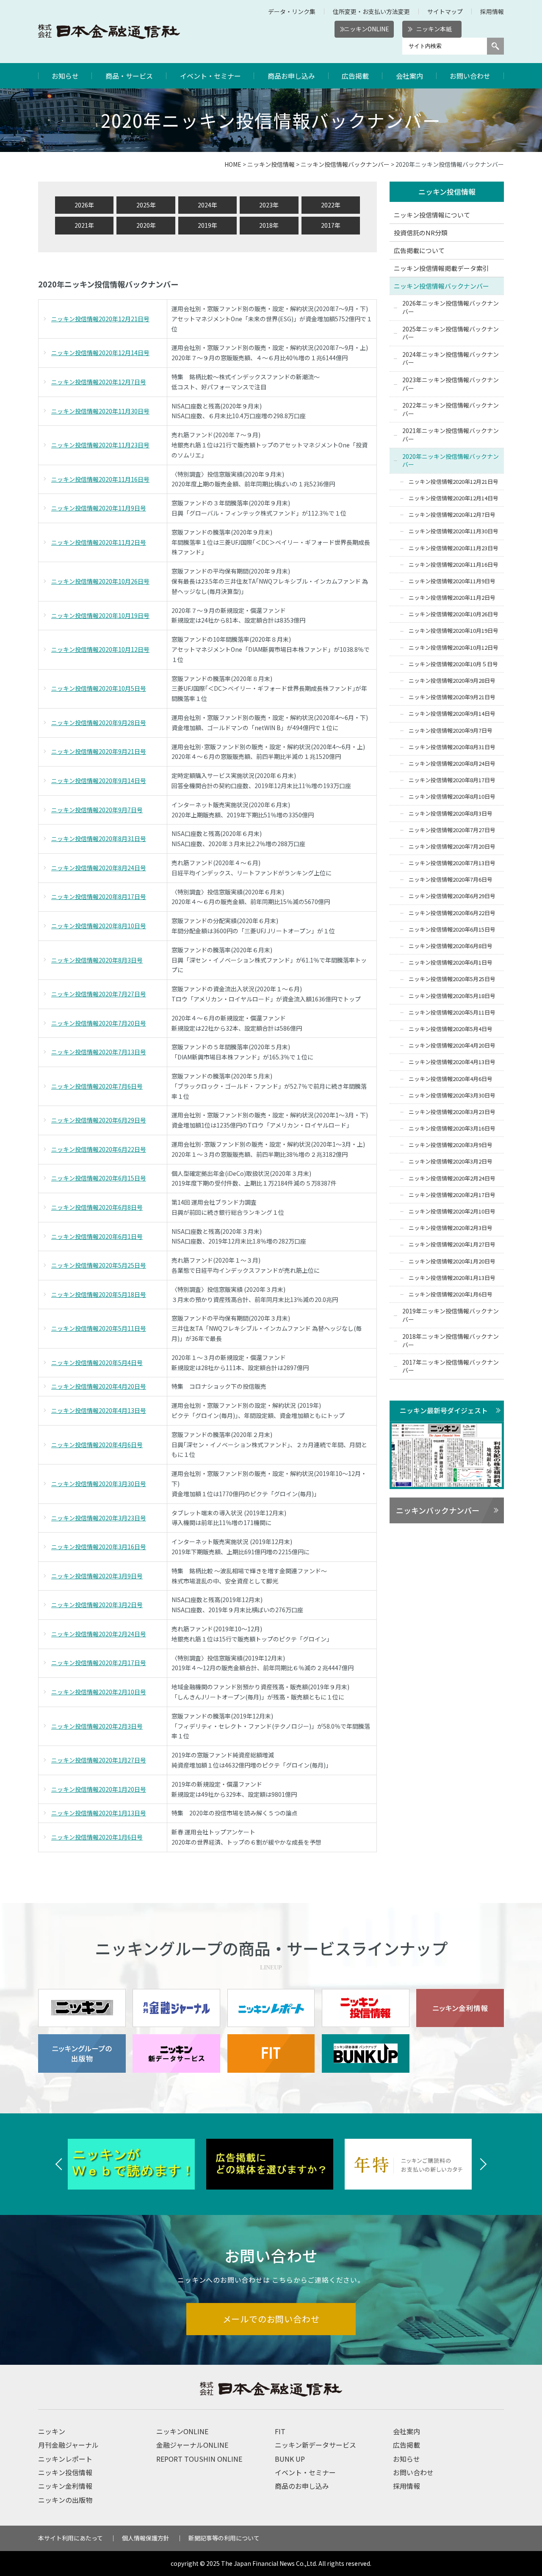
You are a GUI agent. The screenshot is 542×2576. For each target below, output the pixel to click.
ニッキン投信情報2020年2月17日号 (99, 1663)
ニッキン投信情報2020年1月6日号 (97, 1837)
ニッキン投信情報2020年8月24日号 (99, 868)
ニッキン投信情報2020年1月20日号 (99, 1789)
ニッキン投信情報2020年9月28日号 (99, 723)
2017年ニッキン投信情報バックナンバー (451, 1366)
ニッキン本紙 (434, 29)
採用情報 (492, 11)
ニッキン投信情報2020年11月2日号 (99, 542)
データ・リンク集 (292, 11)
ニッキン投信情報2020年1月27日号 (99, 1760)
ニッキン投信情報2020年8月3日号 (97, 960)
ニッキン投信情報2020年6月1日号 (97, 1236)
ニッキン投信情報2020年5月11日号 (99, 1328)
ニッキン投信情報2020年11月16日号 (100, 479)
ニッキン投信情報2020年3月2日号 (97, 1605)
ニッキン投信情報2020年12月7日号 (99, 382)
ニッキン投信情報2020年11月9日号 (99, 508)
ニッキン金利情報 (65, 2486)
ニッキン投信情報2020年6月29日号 (99, 1120)
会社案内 (409, 76)
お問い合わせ (470, 76)
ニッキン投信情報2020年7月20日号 (99, 1023)
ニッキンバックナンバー (438, 1510)
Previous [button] (59, 2164)
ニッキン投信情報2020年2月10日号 (99, 1692)
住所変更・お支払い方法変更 (371, 11)
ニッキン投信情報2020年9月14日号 (99, 781)
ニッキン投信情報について (432, 215)
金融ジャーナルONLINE (192, 2445)
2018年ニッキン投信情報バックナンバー (451, 1340)
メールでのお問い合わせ (271, 2319)
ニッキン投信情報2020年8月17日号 (99, 896)
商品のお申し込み (302, 2486)
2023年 (269, 205)
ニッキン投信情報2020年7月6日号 (97, 1086)
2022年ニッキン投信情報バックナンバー (451, 409)
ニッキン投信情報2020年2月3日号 (97, 1726)
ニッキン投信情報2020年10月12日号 (100, 649)
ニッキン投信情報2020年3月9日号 (97, 1576)
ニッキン (52, 2431)
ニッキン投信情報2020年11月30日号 (100, 411)
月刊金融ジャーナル (68, 2445)
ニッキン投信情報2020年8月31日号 (99, 838)
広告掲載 (355, 76)
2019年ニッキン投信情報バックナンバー (451, 1315)
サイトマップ (445, 11)
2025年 (146, 205)
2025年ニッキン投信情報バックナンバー (451, 333)
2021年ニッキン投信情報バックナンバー (451, 435)
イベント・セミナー (210, 76)
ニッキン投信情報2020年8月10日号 (99, 926)
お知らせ (65, 76)
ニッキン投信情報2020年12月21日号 (100, 319)
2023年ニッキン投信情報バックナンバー (451, 384)
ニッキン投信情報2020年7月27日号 (99, 994)
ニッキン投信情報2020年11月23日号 (100, 445)
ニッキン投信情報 (271, 164)
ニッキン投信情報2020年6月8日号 (97, 1207)
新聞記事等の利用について (224, 2538)
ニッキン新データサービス (315, 2445)
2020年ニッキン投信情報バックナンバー (451, 461)
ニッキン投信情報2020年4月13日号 (99, 1410)
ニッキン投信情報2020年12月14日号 (100, 353)
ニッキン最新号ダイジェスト (444, 1410)
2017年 (331, 225)
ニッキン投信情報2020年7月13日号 (99, 1052)
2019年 (207, 225)
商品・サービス (129, 76)
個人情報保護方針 (146, 2538)
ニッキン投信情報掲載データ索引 (441, 268)
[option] (133, 2164)
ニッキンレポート (65, 2459)
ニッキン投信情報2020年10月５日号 (453, 664)
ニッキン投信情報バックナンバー (345, 164)
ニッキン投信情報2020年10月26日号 (100, 581)
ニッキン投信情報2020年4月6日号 (97, 1445)
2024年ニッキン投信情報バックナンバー (451, 359)
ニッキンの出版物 (65, 2500)
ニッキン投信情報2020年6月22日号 (99, 1149)
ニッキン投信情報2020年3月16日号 (99, 1547)
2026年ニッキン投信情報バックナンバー (451, 307)
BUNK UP (290, 2459)
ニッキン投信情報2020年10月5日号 (99, 688)
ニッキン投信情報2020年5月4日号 (97, 1362)
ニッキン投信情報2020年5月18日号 (99, 1294)
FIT (280, 2431)
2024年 (207, 205)
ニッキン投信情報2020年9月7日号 (97, 810)
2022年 (331, 205)
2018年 (269, 225)
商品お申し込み (291, 76)
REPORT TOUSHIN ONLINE (199, 2459)
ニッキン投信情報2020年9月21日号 (99, 751)
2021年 (84, 225)
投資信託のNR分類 (421, 233)
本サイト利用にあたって (71, 2538)
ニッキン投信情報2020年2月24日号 (99, 1634)
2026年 (84, 205)
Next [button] (483, 2164)
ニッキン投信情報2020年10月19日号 (100, 615)
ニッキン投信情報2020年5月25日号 (99, 1265)
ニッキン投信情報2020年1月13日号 (99, 1813)
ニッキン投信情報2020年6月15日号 (99, 1178)
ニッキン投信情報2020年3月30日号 (99, 1484)
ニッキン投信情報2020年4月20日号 (99, 1386)
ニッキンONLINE (366, 29)
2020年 (146, 225)
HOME (233, 164)
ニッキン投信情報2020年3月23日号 (99, 1518)
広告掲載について (419, 250)
